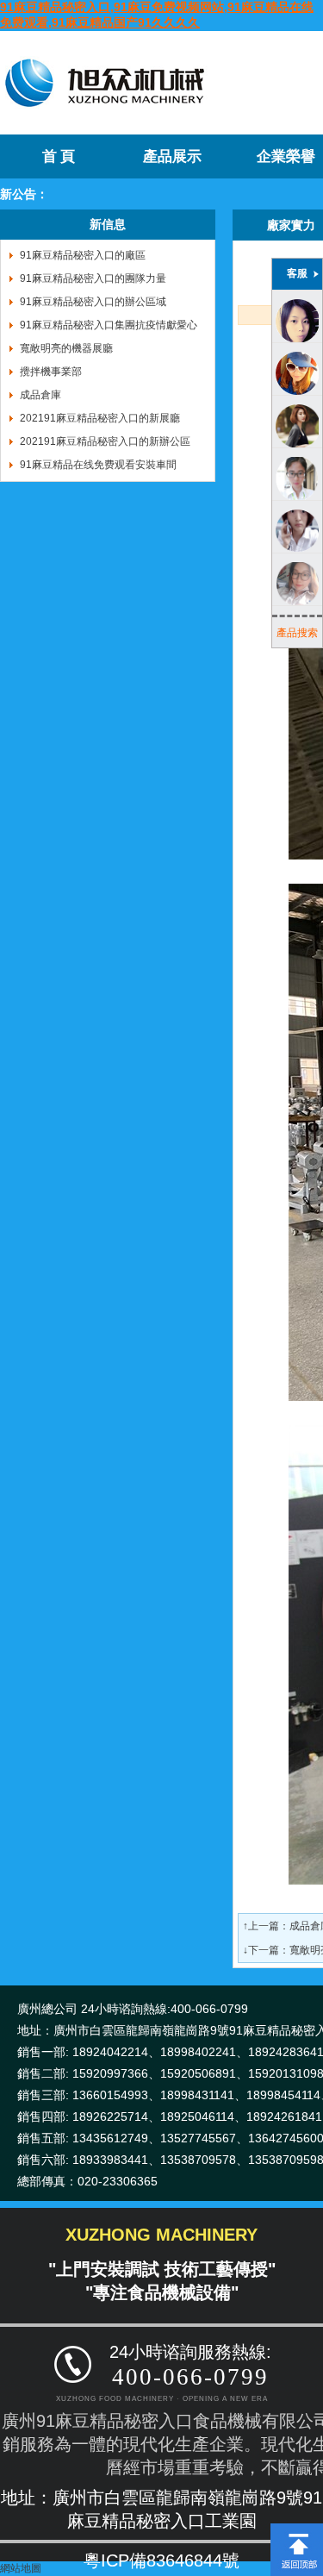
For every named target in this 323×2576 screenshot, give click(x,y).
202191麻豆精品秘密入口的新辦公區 (105, 441)
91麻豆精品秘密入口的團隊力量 (93, 278)
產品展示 (172, 156)
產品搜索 (297, 633)
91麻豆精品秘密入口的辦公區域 (93, 302)
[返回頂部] (297, 2529)
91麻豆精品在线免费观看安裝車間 (98, 465)
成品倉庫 (40, 395)
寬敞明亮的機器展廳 (66, 348)
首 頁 (59, 156)
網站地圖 (21, 2568)
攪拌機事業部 (51, 372)
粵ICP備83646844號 (161, 2560)
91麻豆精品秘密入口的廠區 (83, 255)
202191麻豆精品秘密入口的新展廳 (100, 418)
